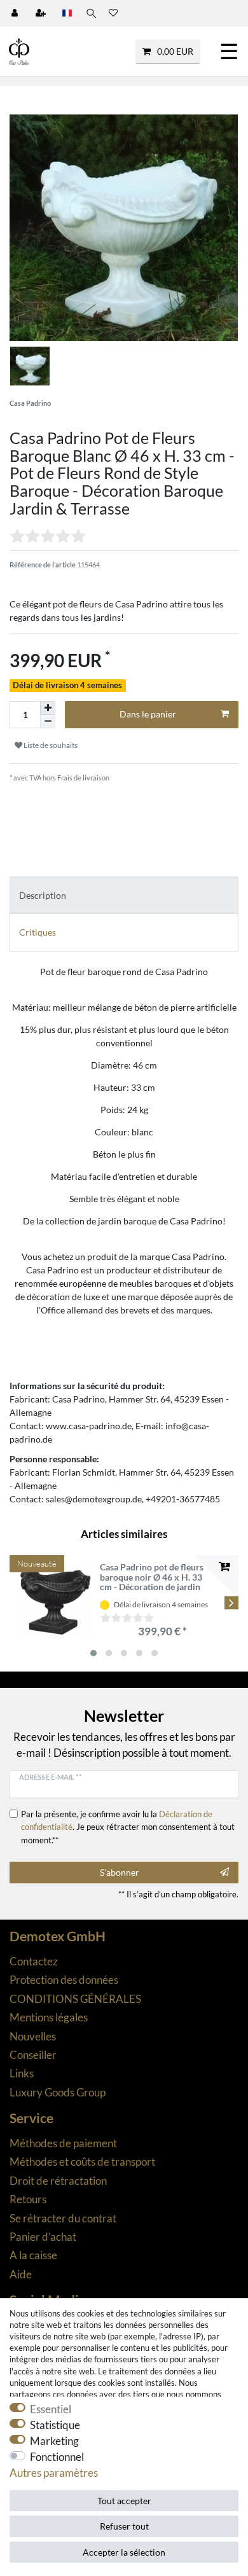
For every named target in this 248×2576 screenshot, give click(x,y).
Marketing (54, 2441)
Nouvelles (33, 2036)
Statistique (55, 2425)
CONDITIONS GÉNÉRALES (75, 1999)
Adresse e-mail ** (50, 1777)
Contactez (34, 1961)
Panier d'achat (43, 2237)
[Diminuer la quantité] (48, 722)
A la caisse (33, 2255)
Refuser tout (124, 2526)
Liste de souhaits (50, 745)
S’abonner (120, 1872)
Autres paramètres (54, 2473)
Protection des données (64, 1980)
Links (22, 2073)
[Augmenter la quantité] (48, 708)
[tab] (124, 895)
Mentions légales (49, 2017)
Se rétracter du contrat (63, 2218)
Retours (28, 2199)
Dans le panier (148, 714)
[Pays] (67, 13)
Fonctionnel (57, 2457)
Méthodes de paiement (63, 2143)
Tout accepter (124, 2501)
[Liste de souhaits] (113, 13)
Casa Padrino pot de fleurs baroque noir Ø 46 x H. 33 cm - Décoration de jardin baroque (152, 1577)
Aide (21, 2274)
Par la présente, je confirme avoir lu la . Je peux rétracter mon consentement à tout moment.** (128, 1827)
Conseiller (33, 2055)
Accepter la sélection (124, 2552)
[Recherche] (90, 13)
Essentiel (51, 2409)
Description (43, 895)
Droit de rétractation (58, 2181)
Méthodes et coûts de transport (82, 2162)
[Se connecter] (16, 13)
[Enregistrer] (42, 13)
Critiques (38, 932)
